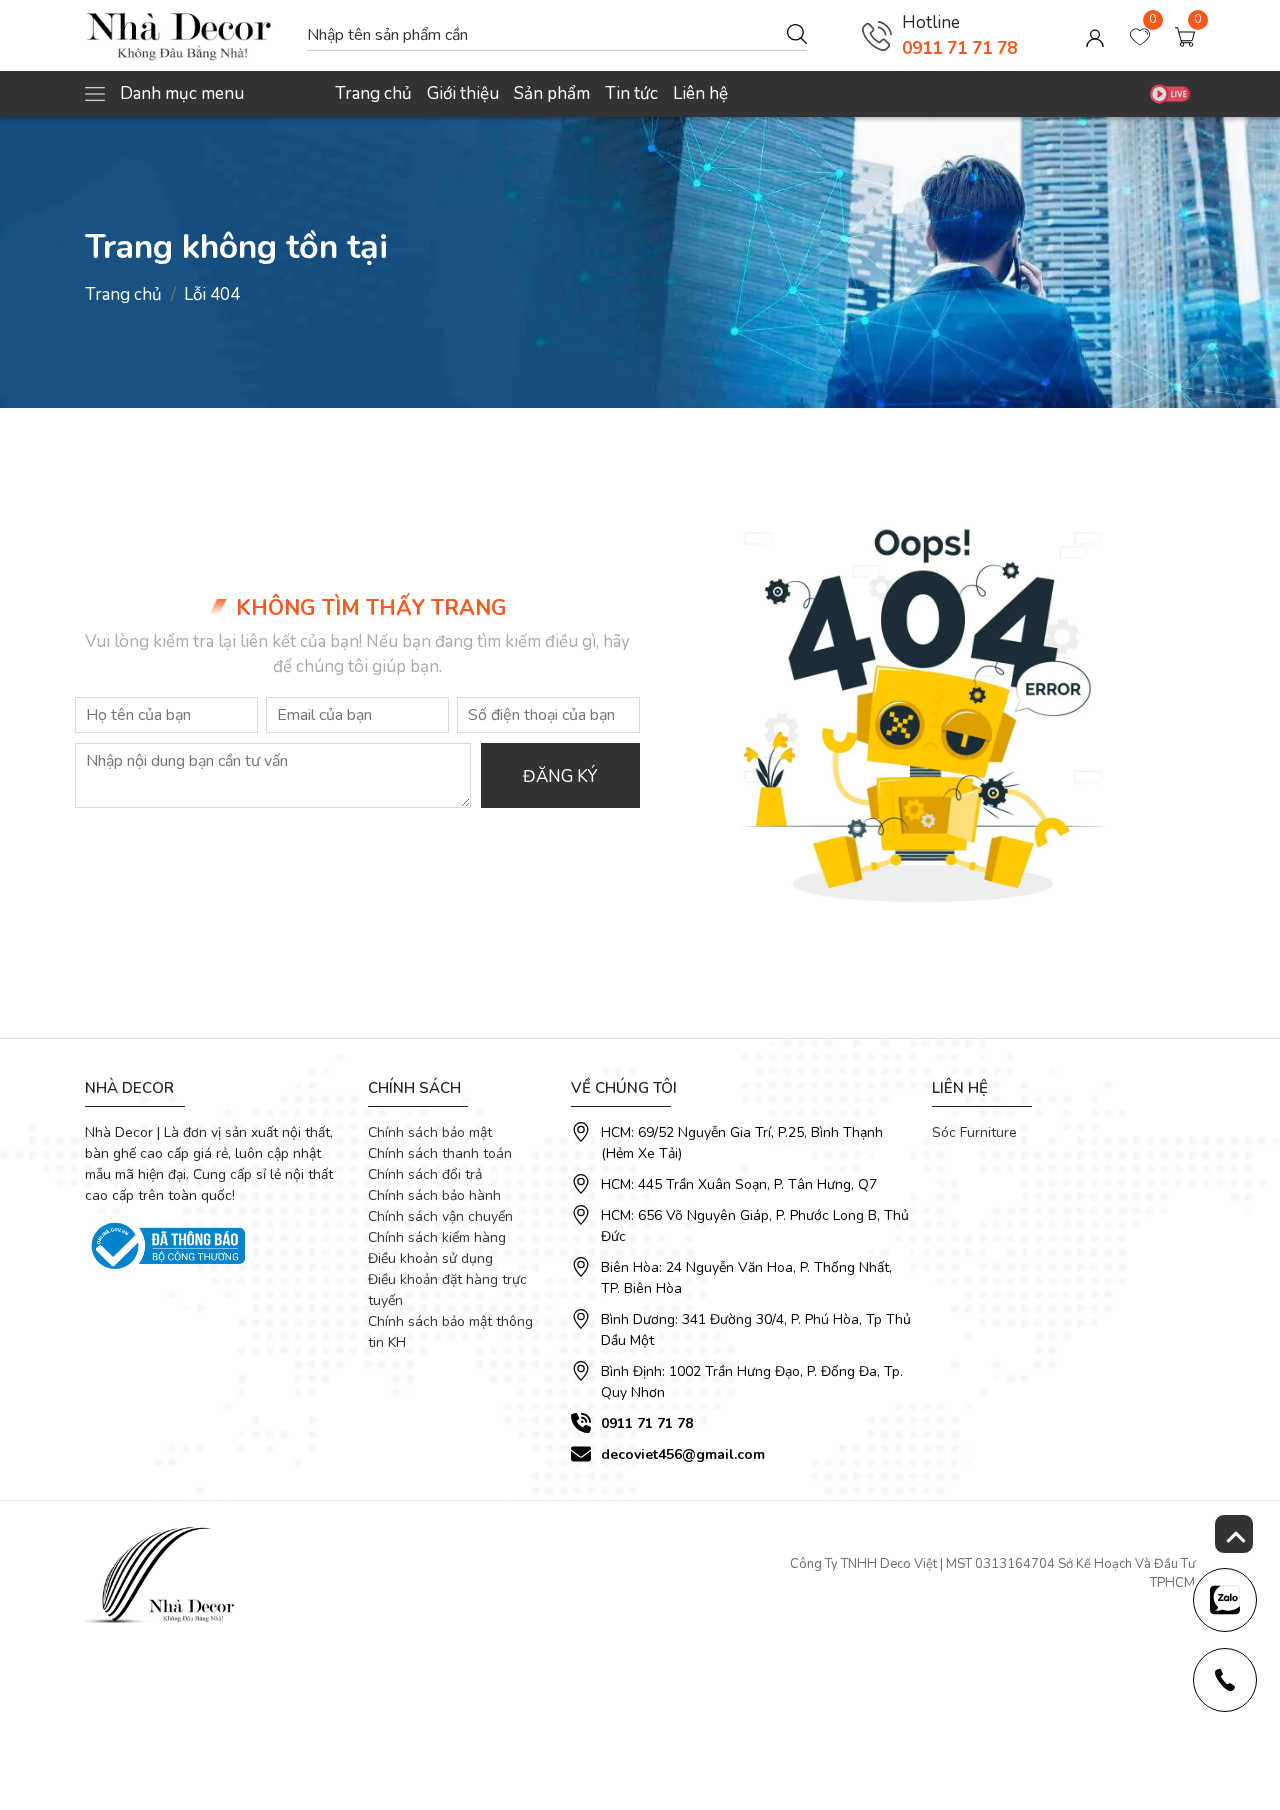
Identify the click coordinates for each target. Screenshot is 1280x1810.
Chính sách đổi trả (425, 1174)
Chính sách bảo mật (430, 1132)
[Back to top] (1234, 1534)
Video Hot (1170, 94)
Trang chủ (373, 93)
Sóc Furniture (974, 1132)
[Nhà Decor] (186, 36)
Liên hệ (700, 93)
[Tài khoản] (1095, 36)
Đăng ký (560, 776)
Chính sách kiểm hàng (437, 1237)
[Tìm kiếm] (797, 33)
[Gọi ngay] (877, 36)
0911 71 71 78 (959, 48)
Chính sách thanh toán (440, 1153)
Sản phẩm (552, 93)
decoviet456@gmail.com (683, 1454)
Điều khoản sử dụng (430, 1258)
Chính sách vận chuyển (440, 1216)
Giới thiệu (463, 93)
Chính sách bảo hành (434, 1195)
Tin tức (631, 93)
